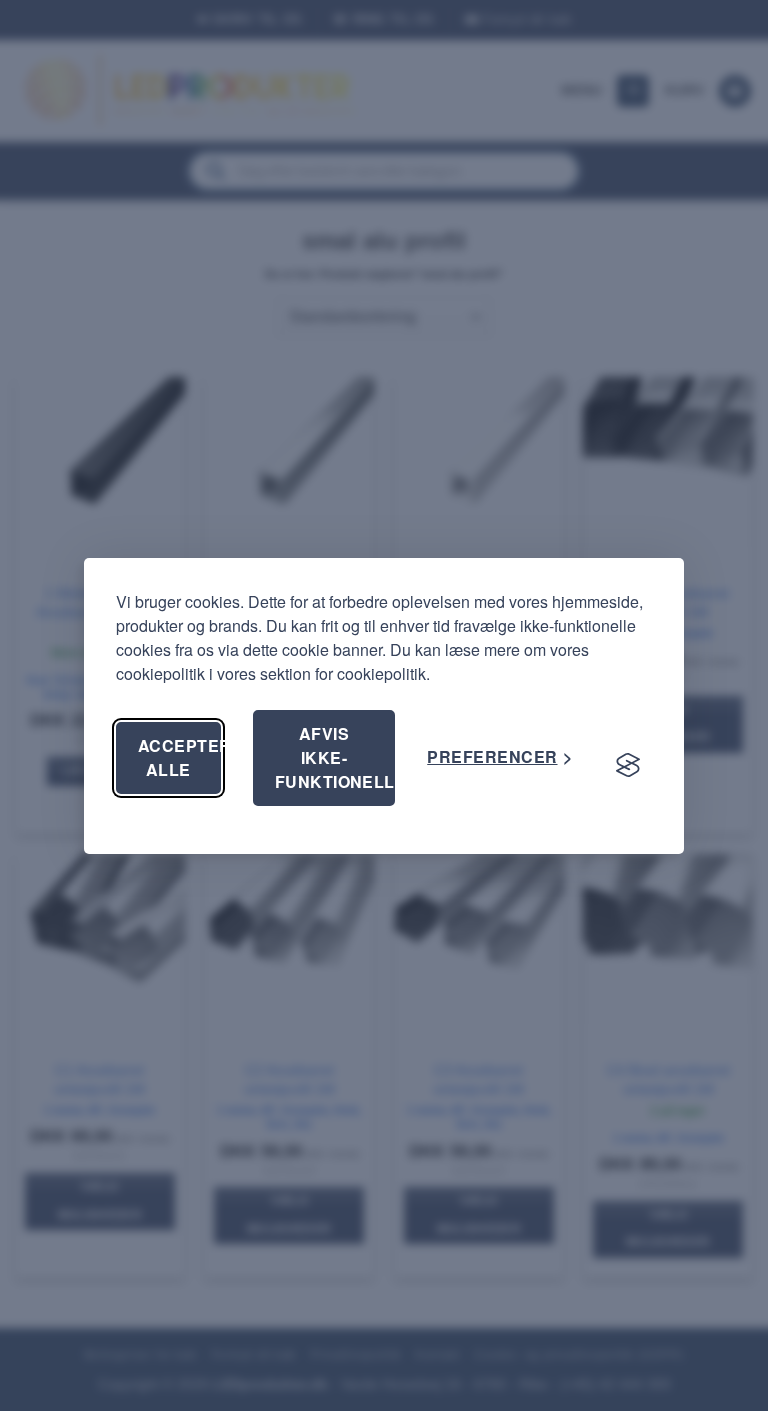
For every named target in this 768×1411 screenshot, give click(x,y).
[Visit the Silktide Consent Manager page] (628, 766)
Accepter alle (179, 757)
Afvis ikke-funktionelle (335, 757)
